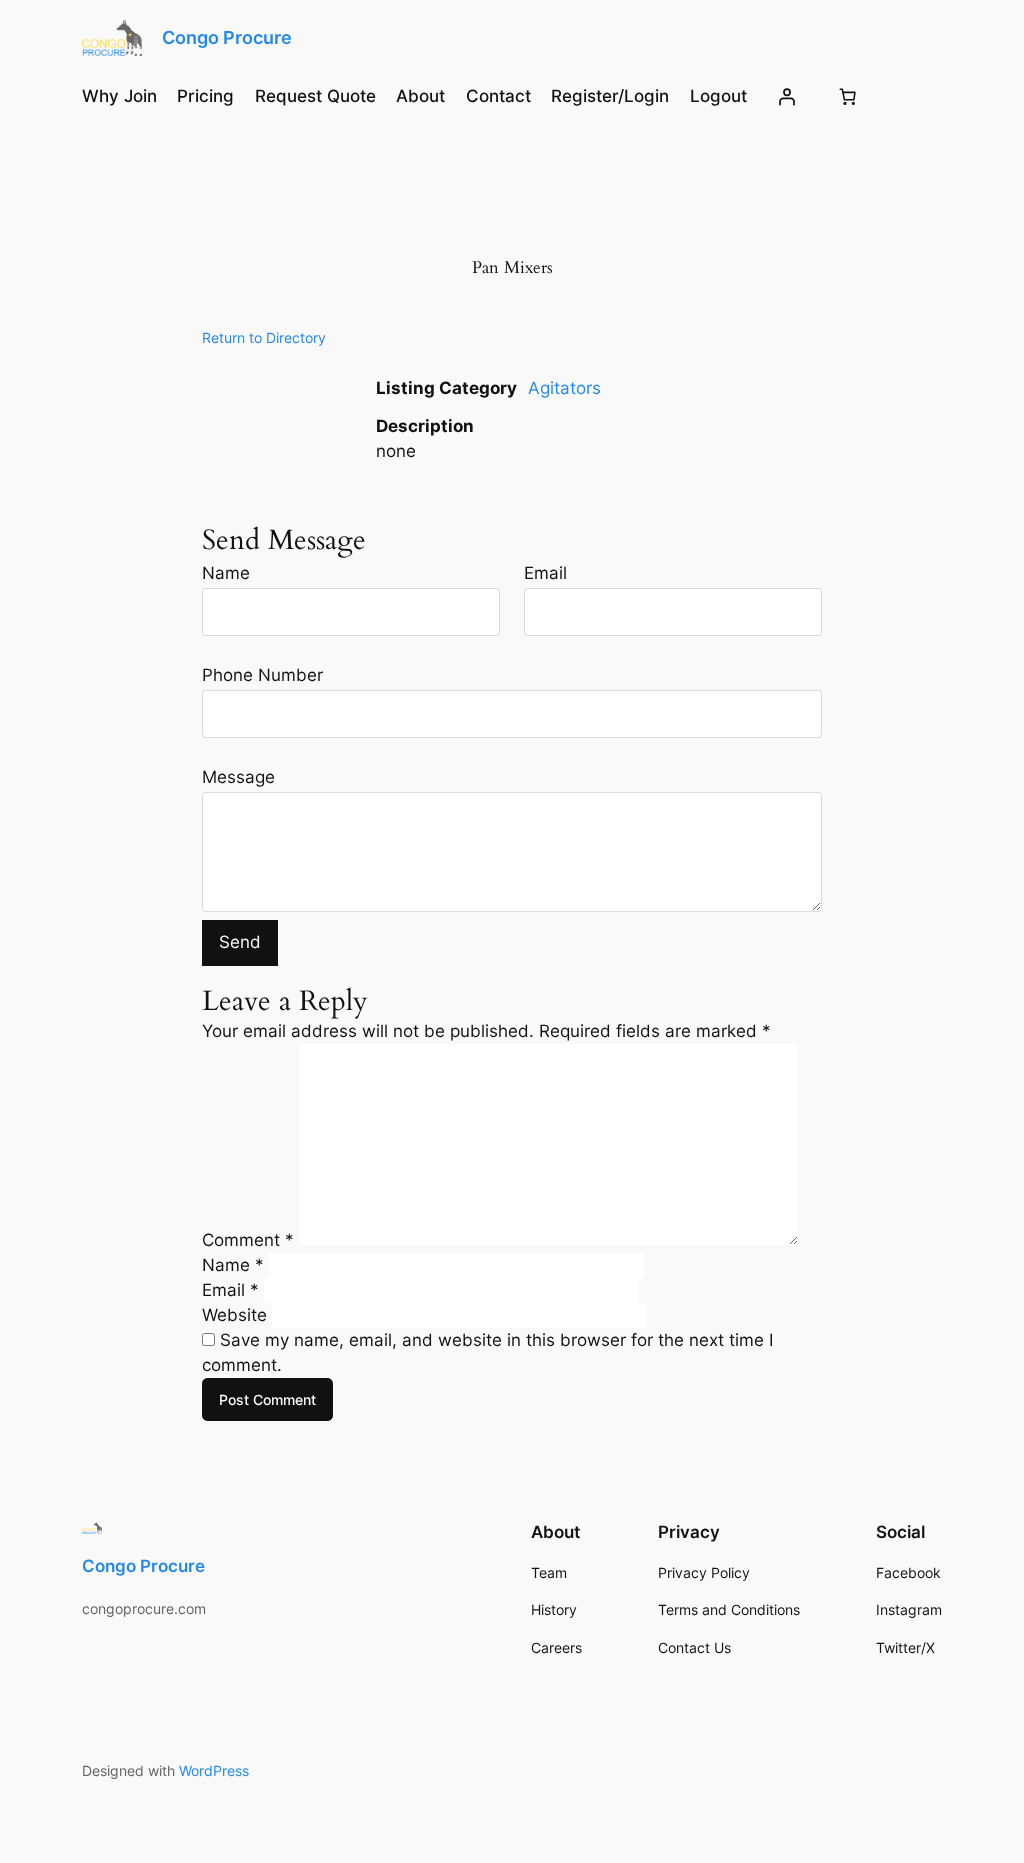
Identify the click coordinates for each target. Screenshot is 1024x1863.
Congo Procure (227, 37)
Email (545, 573)
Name (226, 573)
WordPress (214, 1770)
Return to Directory (264, 337)
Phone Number (262, 675)
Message (238, 777)
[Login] (787, 96)
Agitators (564, 388)
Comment (248, 1239)
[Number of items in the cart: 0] (848, 96)
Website (234, 1315)
